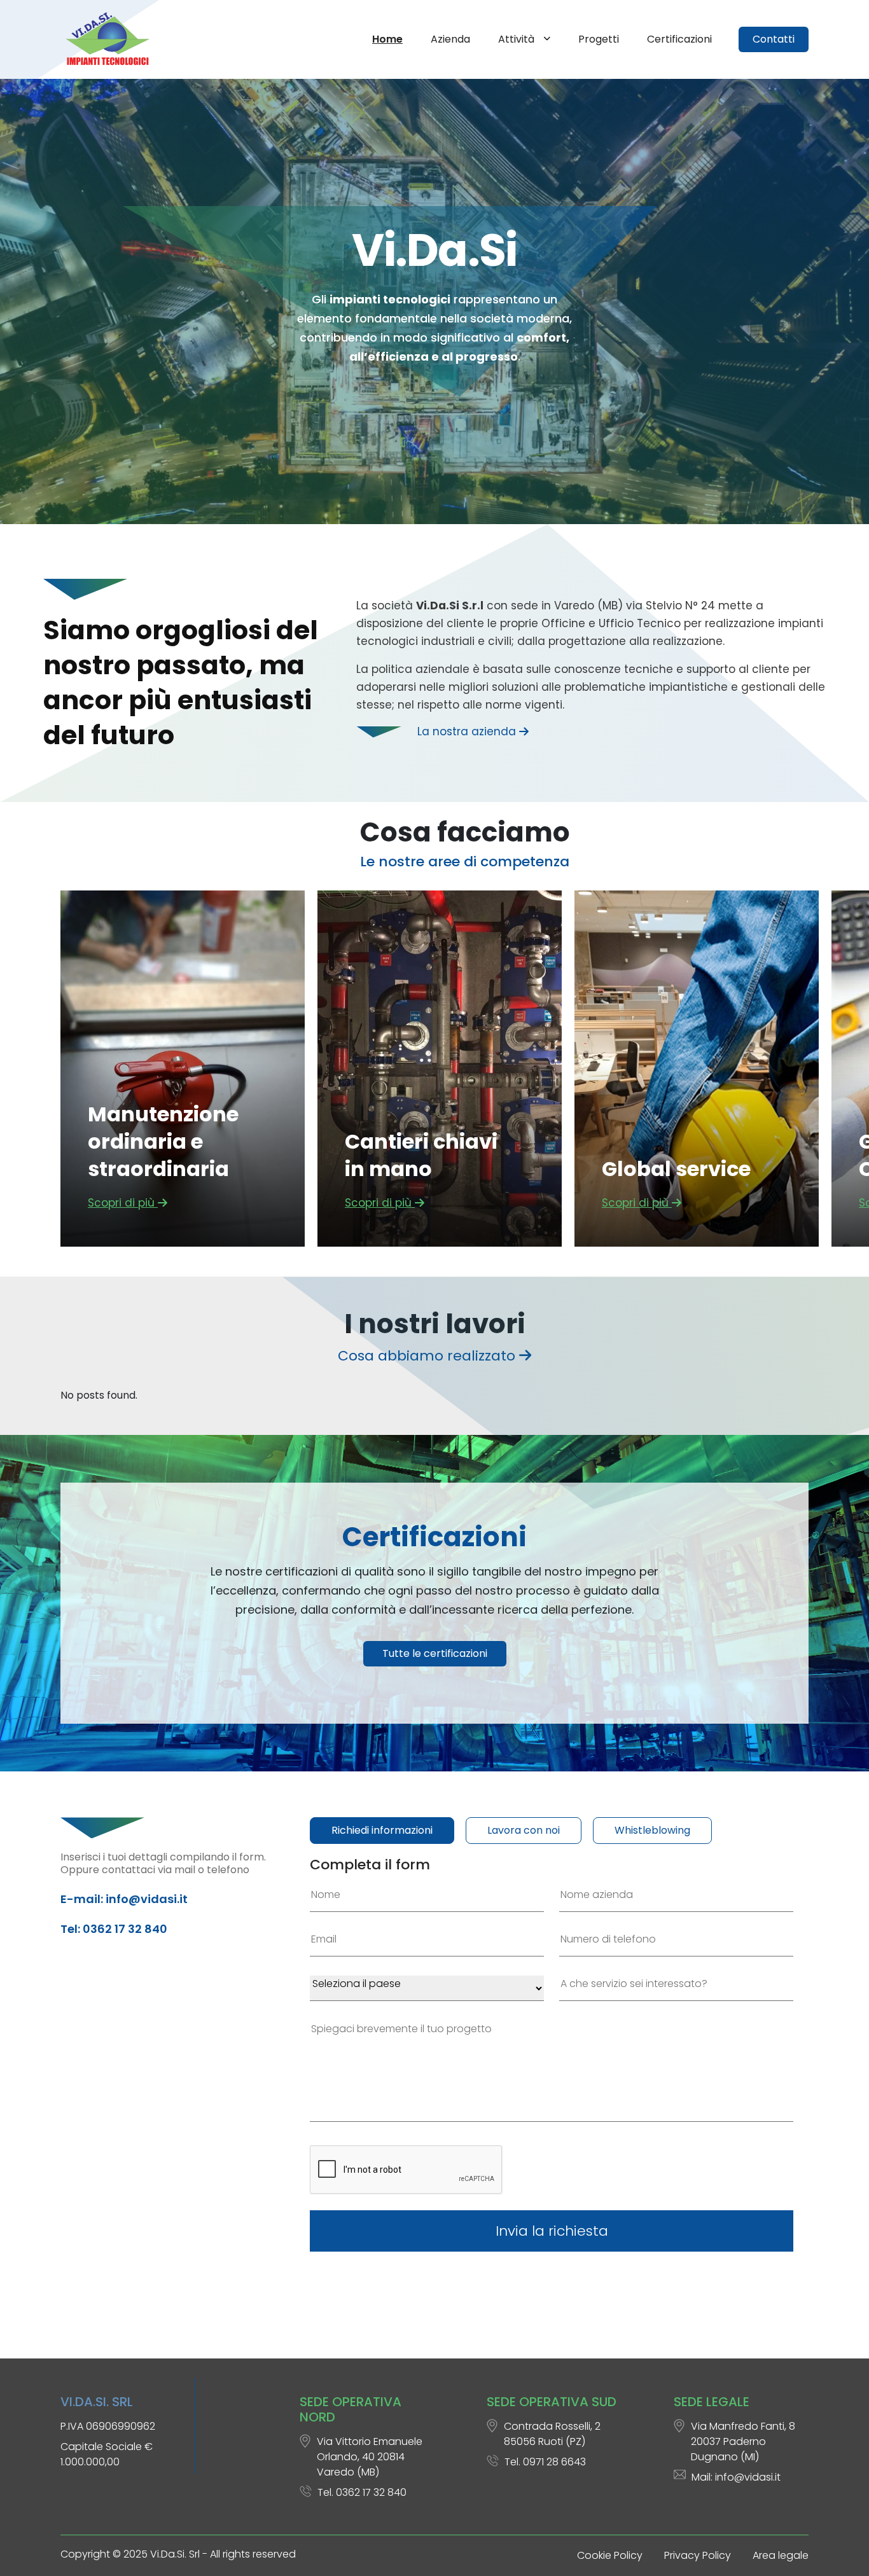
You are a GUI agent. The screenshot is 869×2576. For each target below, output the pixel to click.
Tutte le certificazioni (435, 1653)
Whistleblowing (652, 1830)
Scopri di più (123, 1203)
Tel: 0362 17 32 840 (114, 1929)
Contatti (774, 39)
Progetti (599, 39)
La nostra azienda (468, 731)
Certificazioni (679, 39)
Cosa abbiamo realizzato (428, 1356)
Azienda (450, 39)
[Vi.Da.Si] (110, 39)
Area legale (781, 2555)
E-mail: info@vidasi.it (124, 1899)
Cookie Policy (610, 2555)
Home (387, 39)
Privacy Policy (698, 2555)
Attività (518, 39)
